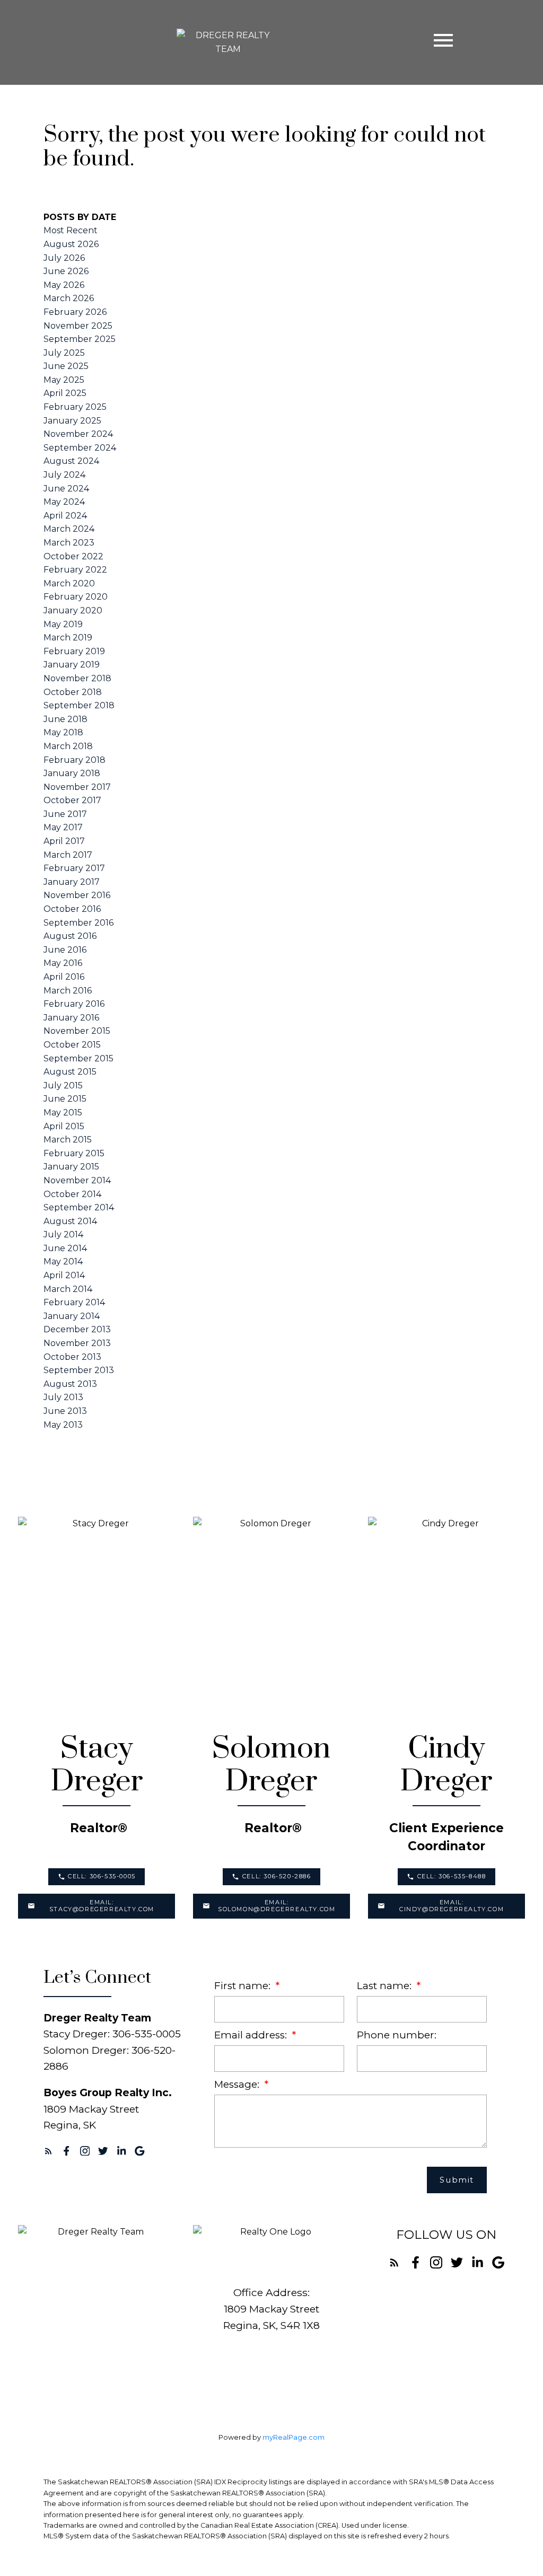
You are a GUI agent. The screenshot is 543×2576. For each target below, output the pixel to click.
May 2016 (63, 963)
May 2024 (64, 502)
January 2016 (71, 1018)
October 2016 (72, 909)
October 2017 (72, 800)
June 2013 (65, 1411)
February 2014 (74, 1302)
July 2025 (64, 353)
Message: (238, 2084)
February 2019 (74, 651)
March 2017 (68, 855)
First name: (244, 1986)
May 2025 (64, 380)
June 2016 (65, 950)
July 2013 (63, 1397)
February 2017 (74, 868)
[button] (97, 1877)
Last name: (386, 1986)
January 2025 (72, 421)
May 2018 (63, 732)
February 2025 (75, 407)
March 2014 (68, 1289)
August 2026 (71, 244)
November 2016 (77, 895)
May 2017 (63, 827)
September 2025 (80, 339)
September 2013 (79, 1370)
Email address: (252, 2035)
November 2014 (77, 1180)
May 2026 (64, 285)
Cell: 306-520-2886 (277, 1876)
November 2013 (77, 1343)
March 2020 (69, 583)
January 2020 (73, 610)
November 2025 (78, 326)
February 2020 (76, 597)
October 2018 (73, 692)
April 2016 (64, 977)
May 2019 (63, 624)
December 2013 (77, 1329)
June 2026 (66, 271)
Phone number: (397, 2035)
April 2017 (64, 841)
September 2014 (79, 1207)
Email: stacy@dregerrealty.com (102, 1906)
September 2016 (78, 923)
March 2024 (69, 529)
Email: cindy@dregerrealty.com (452, 1906)
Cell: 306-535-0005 (102, 1876)
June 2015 (65, 1099)
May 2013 (63, 1425)
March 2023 (69, 543)
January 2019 (72, 665)
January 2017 (72, 882)
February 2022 (75, 570)
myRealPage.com (294, 2437)
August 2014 (70, 1221)
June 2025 (66, 366)
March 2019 (68, 638)
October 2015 (72, 1045)
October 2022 (73, 556)
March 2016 (68, 991)
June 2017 (65, 814)
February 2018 (75, 760)
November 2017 (77, 787)
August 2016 (70, 936)
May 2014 (63, 1261)
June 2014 (65, 1248)
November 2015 (77, 1031)
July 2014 (63, 1234)
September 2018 (79, 705)
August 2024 (71, 461)
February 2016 (74, 1004)
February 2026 (75, 312)
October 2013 (72, 1357)
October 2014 (72, 1194)
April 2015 (64, 1126)
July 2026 (64, 258)
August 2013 (70, 1384)
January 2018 (72, 773)
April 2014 (64, 1275)
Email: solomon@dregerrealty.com (277, 1906)
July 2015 (63, 1085)
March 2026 (69, 298)
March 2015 (68, 1140)
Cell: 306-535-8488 (452, 1876)
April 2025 (65, 393)
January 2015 (71, 1167)
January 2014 (72, 1316)
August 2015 (70, 1072)
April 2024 (65, 516)
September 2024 (80, 448)
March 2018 (68, 746)
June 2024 (66, 489)
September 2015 (78, 1058)
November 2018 (77, 678)
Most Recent (71, 230)
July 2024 (64, 475)
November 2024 (78, 434)
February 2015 (74, 1153)
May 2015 (63, 1113)
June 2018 (65, 719)
